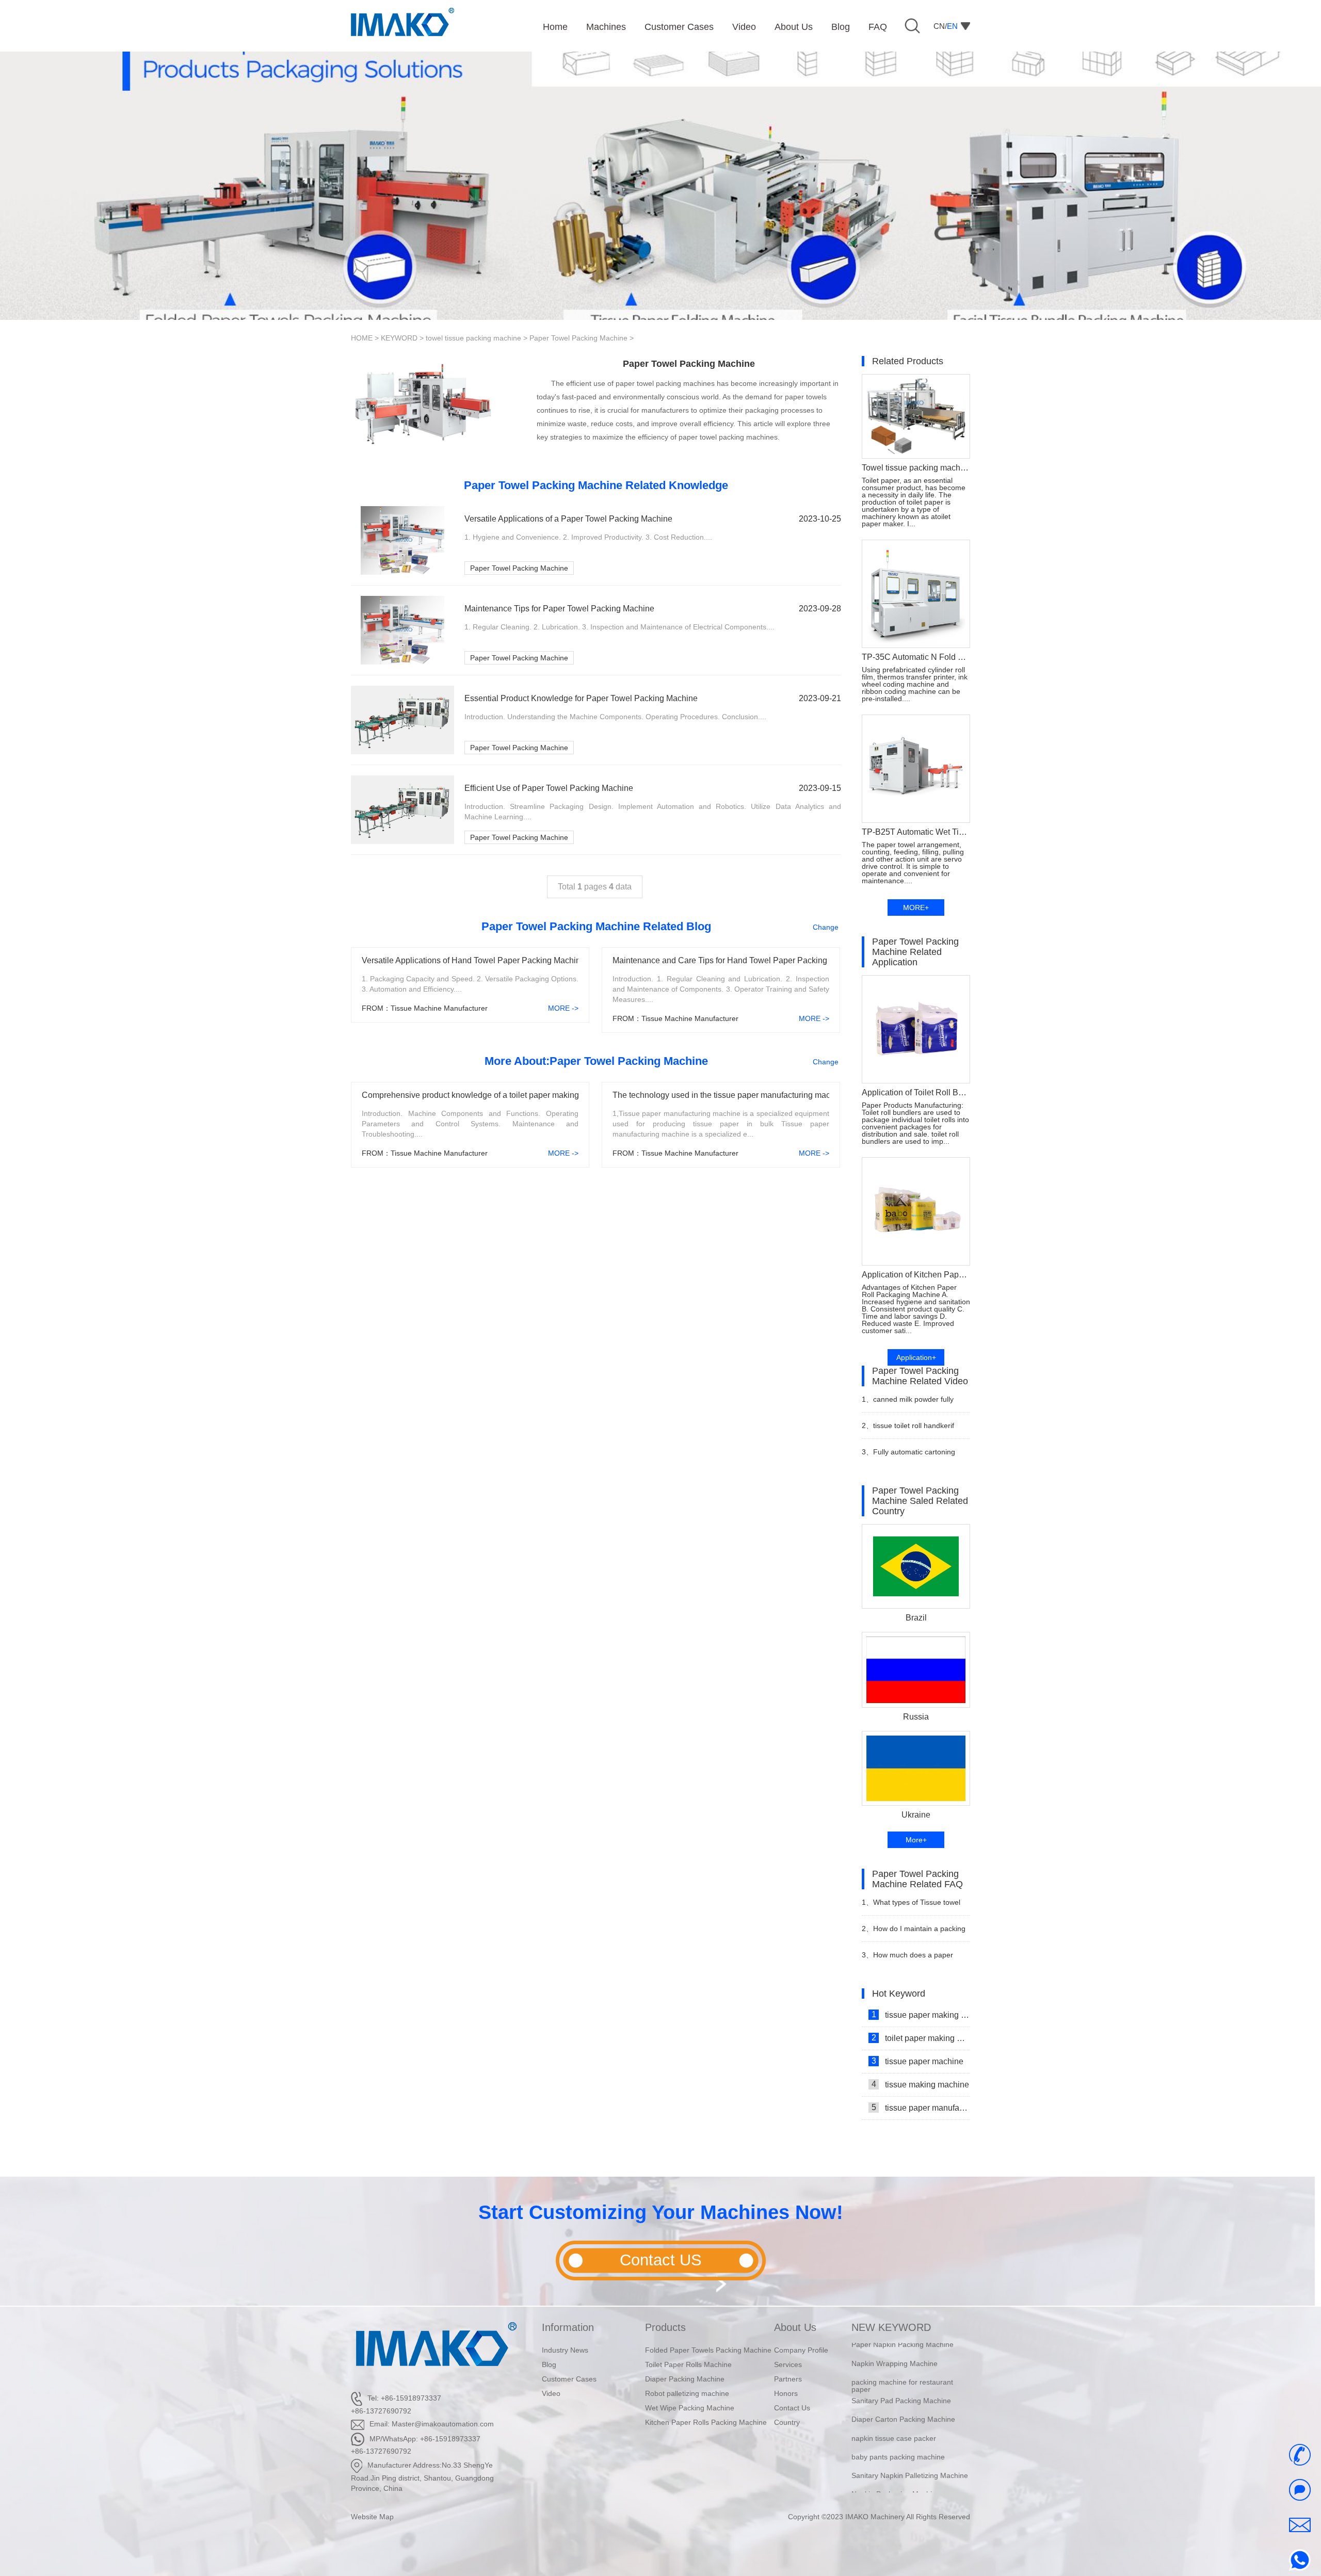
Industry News (565, 2350)
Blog (549, 2364)
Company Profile (801, 2350)
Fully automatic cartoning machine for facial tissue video (911, 1456)
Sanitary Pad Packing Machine (901, 2369)
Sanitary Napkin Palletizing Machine (910, 2444)
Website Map (372, 2517)
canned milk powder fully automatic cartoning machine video (909, 1404)
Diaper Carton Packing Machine (903, 2388)
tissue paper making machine (921, 2015)
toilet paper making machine (921, 2038)
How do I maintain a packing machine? (914, 1933)
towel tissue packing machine (473, 338)
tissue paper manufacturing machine (921, 2108)
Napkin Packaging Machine (896, 2463)
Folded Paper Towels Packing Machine (708, 2350)
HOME (362, 338)
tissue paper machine (918, 2061)
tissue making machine (921, 2084)
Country (787, 2422)
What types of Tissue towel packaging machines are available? (911, 1907)
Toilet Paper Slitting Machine (898, 2482)
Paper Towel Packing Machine (578, 338)
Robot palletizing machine (687, 2393)
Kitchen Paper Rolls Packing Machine (706, 2422)
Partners (788, 2379)
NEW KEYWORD (891, 2327)
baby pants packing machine (898, 2425)
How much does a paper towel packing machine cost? (909, 1959)
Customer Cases (569, 2379)
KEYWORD (399, 338)
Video (551, 2393)
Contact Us (792, 2408)
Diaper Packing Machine (685, 2379)
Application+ (916, 1357)
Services (788, 2364)
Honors (786, 2393)
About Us (795, 2327)
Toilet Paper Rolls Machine (688, 2364)
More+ (916, 1840)
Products (665, 2327)
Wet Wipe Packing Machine (690, 2408)
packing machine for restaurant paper (902, 2354)
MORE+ (916, 908)
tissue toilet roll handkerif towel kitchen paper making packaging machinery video (908, 1430)
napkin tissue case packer (894, 2407)
